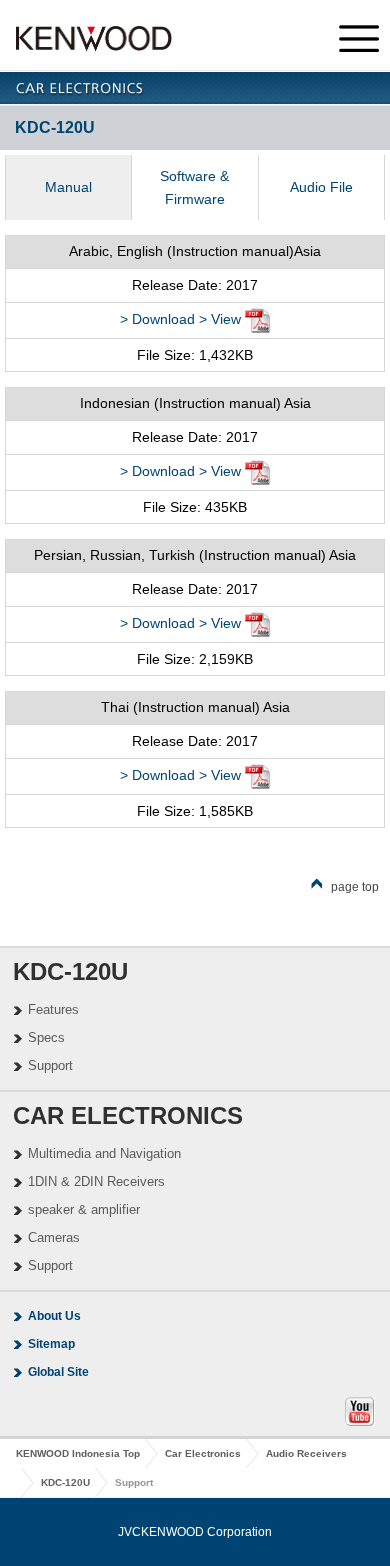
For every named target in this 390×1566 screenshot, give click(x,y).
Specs (46, 1037)
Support (50, 1065)
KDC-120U (65, 1482)
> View (220, 319)
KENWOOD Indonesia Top (78, 1453)
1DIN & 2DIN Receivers (96, 1181)
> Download (157, 319)
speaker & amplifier (84, 1209)
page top (355, 887)
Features (53, 1009)
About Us (54, 1316)
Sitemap (51, 1344)
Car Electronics (203, 1453)
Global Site (58, 1372)
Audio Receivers (306, 1453)
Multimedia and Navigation (104, 1153)
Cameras (54, 1237)
